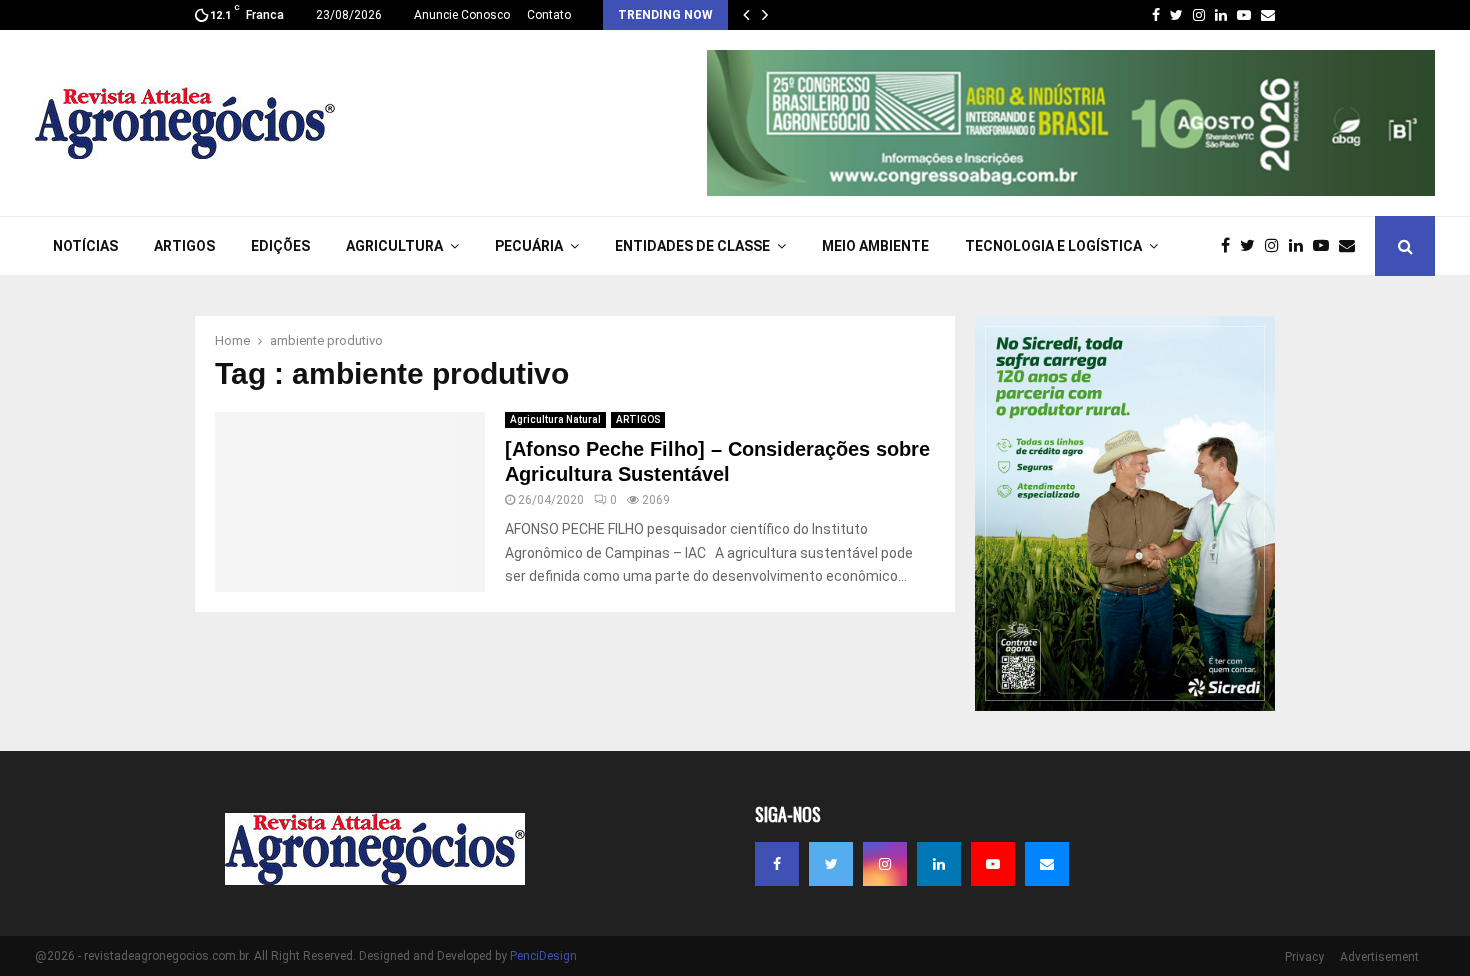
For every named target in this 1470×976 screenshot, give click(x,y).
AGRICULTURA (394, 246)
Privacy (1304, 957)
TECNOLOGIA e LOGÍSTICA (1053, 246)
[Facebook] (1230, 246)
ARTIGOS (184, 246)
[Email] (1352, 246)
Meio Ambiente (875, 246)
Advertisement (1379, 957)
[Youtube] (1326, 246)
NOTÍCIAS (85, 246)
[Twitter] (1252, 246)
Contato (549, 15)
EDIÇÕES (280, 246)
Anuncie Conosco (462, 15)
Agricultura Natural (555, 419)
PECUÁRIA (529, 246)
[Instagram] (1277, 246)
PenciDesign (543, 956)
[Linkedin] (1301, 246)
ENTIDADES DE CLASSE (692, 246)
